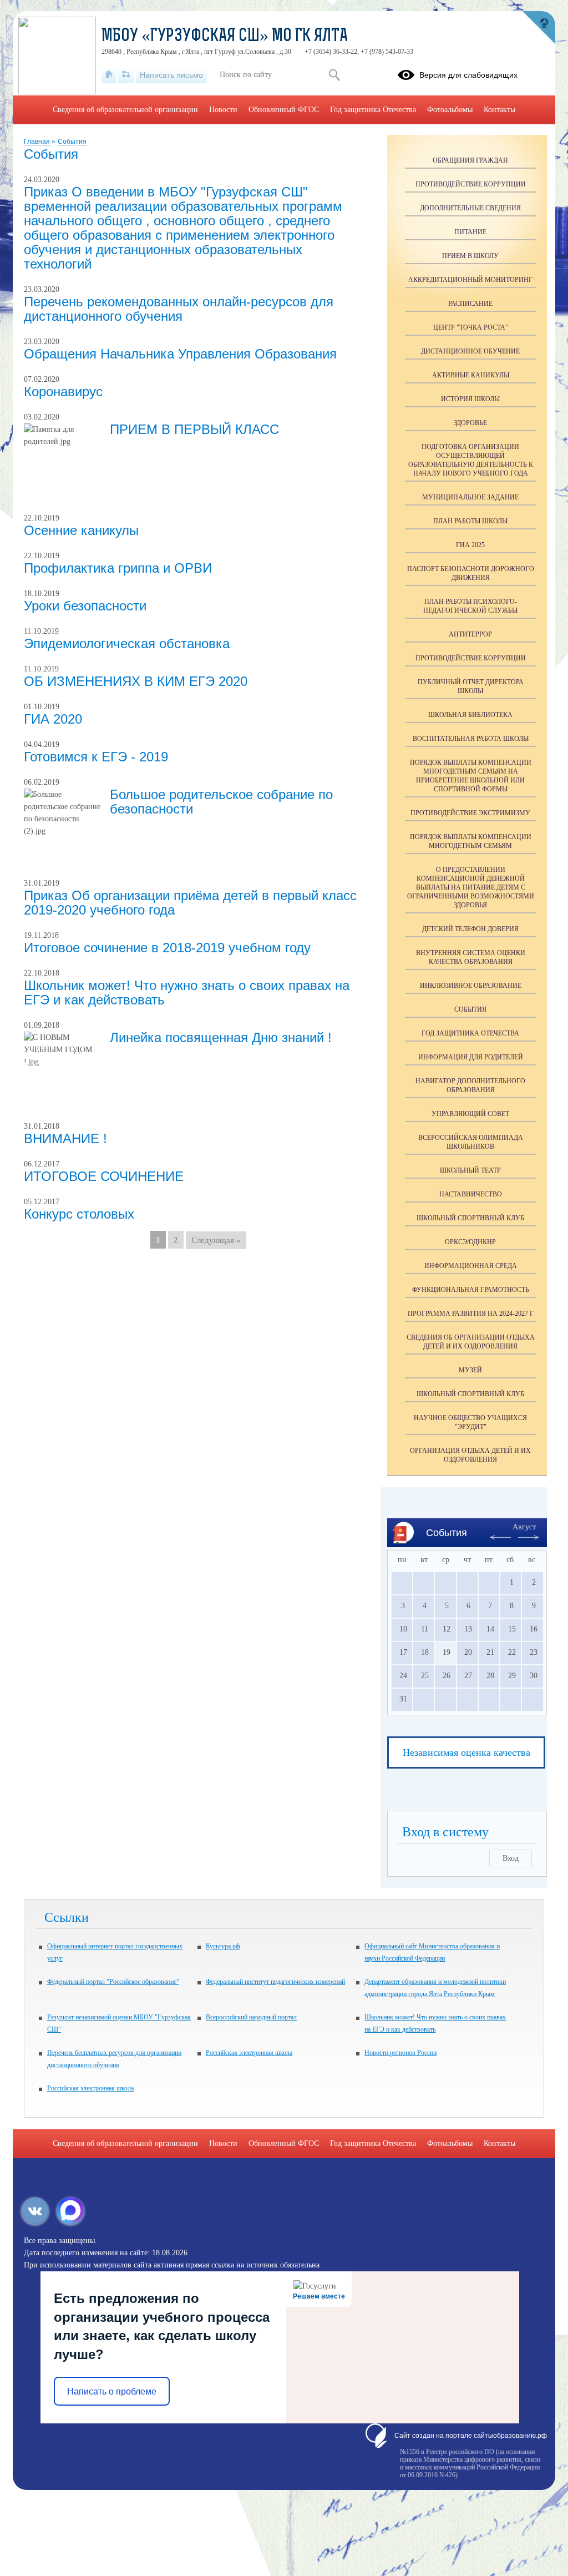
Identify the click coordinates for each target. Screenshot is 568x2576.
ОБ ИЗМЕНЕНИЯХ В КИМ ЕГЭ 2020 (136, 681)
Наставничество (471, 1194)
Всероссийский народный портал (251, 2017)
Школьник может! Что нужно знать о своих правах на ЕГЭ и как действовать (187, 992)
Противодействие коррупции (471, 184)
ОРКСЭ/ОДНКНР (470, 1242)
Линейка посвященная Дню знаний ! (221, 1037)
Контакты (499, 110)
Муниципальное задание (470, 497)
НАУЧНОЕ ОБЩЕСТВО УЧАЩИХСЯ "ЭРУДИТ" (470, 1422)
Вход (511, 1858)
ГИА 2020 (53, 719)
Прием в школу (470, 256)
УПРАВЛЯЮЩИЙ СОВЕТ (470, 1114)
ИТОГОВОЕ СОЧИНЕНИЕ (104, 1176)
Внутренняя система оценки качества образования (471, 957)
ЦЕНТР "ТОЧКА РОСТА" (471, 327)
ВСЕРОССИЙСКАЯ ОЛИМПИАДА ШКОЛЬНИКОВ (471, 1142)
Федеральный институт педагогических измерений (275, 1982)
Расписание (470, 304)
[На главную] (109, 75)
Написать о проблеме (112, 2391)
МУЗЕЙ (470, 1370)
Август (524, 1527)
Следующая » (216, 1240)
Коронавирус (63, 392)
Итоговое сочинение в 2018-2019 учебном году (167, 948)
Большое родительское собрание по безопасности (221, 802)
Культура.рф (223, 1946)
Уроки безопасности (85, 606)
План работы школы (470, 521)
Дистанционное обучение (470, 351)
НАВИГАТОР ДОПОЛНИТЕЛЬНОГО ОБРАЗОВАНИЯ (470, 1085)
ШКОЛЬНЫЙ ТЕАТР (470, 1170)
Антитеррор (470, 634)
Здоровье (470, 423)
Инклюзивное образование (471, 986)
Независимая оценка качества (466, 1752)
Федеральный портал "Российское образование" (113, 1982)
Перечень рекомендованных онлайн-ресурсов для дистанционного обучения (179, 309)
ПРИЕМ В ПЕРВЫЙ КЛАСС (194, 429)
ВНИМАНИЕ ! (65, 1138)
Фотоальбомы (450, 110)
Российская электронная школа (249, 2053)
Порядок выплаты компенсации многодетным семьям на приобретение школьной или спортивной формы (471, 776)
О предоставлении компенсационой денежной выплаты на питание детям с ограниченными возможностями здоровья (471, 887)
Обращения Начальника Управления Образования (180, 354)
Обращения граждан (470, 160)
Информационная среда (471, 1266)
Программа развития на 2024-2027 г (471, 1314)
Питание (470, 232)
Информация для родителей (471, 1057)
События (72, 142)
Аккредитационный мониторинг (470, 280)
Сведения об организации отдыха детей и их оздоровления (471, 1342)
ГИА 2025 (470, 545)
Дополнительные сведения (470, 208)
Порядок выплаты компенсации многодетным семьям (471, 841)
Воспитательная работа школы (471, 739)
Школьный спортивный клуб (470, 1218)
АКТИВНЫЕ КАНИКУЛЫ (471, 375)
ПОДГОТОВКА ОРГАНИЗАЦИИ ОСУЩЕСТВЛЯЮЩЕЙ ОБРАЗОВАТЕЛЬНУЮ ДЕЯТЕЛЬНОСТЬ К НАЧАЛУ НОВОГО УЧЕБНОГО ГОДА (471, 460)
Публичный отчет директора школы (471, 686)
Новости (223, 110)
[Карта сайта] (126, 75)
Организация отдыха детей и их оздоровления (470, 1455)
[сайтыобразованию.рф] (539, 28)
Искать (334, 75)
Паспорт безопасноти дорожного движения (471, 573)
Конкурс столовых (79, 1214)
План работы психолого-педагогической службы (470, 606)
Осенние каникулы (81, 530)
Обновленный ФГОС (284, 110)
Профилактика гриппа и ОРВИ (118, 568)
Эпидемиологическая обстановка (127, 643)
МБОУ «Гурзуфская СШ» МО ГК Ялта (225, 37)
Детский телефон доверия (470, 929)
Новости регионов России (400, 2053)
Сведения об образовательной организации (125, 110)
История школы (470, 399)
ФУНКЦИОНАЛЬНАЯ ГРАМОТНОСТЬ (471, 1290)
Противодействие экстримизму (470, 813)
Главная (38, 142)
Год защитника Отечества (470, 1033)
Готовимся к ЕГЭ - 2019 (96, 757)
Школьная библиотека (470, 715)
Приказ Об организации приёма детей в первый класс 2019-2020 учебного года (190, 903)
